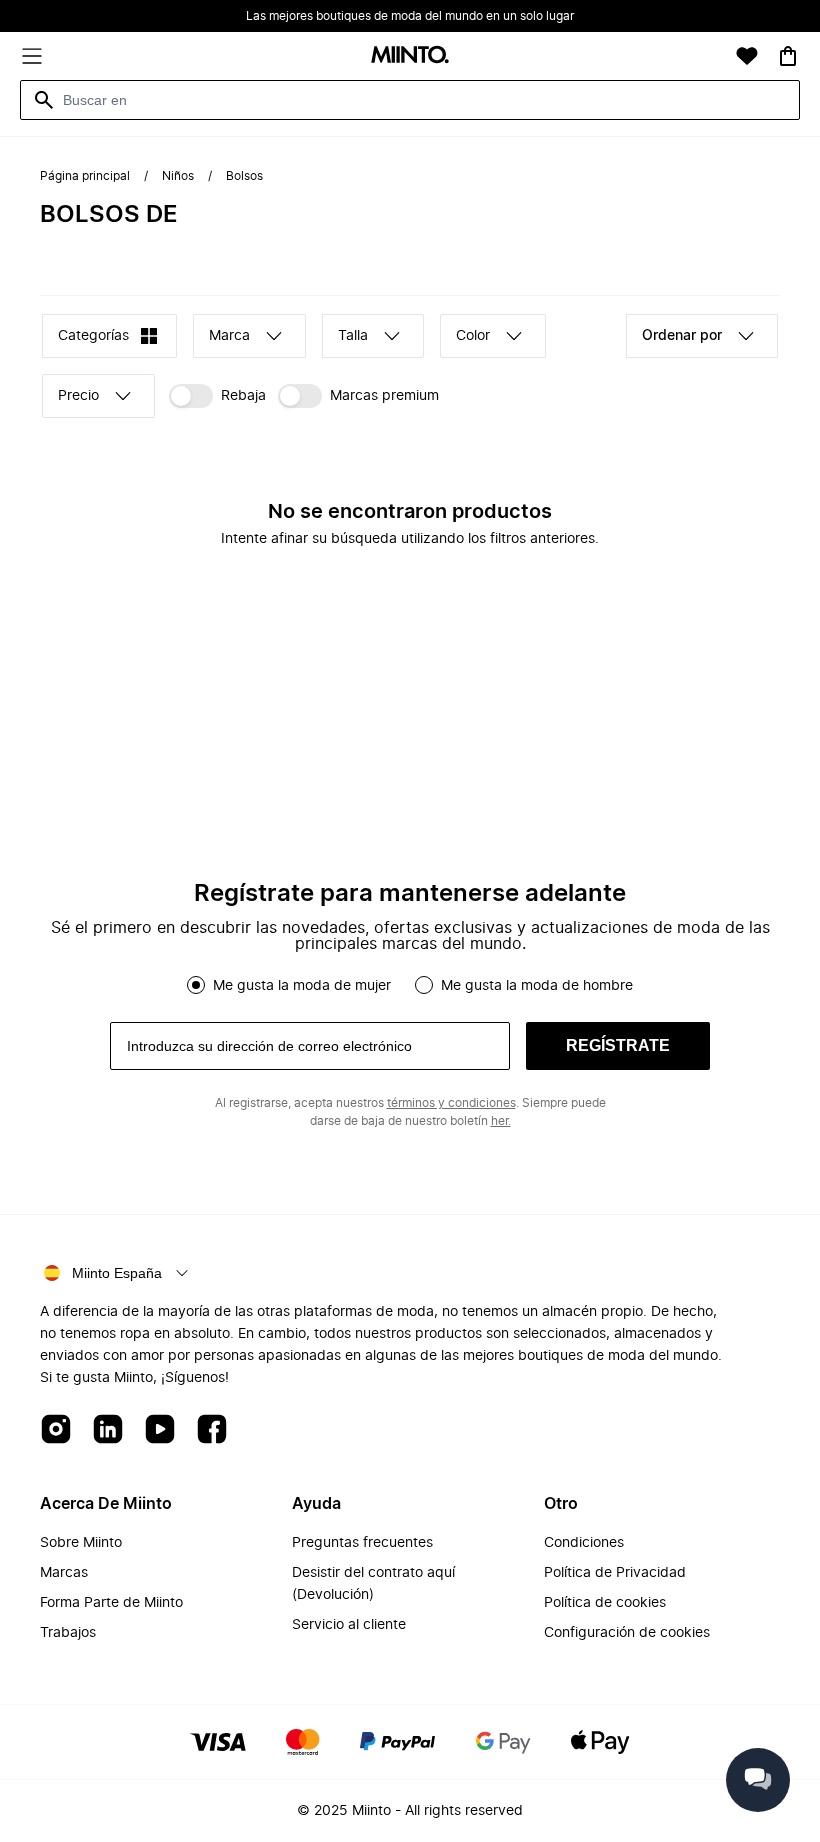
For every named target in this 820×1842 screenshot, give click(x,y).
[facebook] (212, 1430)
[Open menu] (32, 56)
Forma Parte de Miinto (111, 1603)
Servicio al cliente (349, 1625)
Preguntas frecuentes (362, 1543)
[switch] (217, 396)
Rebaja (243, 396)
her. (501, 1121)
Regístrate (618, 1045)
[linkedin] (108, 1430)
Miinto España (117, 1273)
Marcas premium (384, 396)
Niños (178, 176)
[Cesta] (788, 56)
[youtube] (160, 1430)
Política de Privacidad (615, 1573)
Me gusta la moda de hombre (537, 986)
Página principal (85, 176)
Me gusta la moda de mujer (302, 986)
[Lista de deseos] (747, 56)
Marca (229, 336)
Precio (78, 396)
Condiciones (584, 1543)
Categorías (93, 336)
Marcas (64, 1573)
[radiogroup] (410, 985)
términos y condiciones (451, 1103)
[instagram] (56, 1430)
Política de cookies (605, 1603)
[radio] (196, 985)
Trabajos (68, 1633)
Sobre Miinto (81, 1543)
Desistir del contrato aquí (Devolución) (373, 1584)
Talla (353, 336)
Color (473, 336)
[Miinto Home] (410, 56)
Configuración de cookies (627, 1633)
